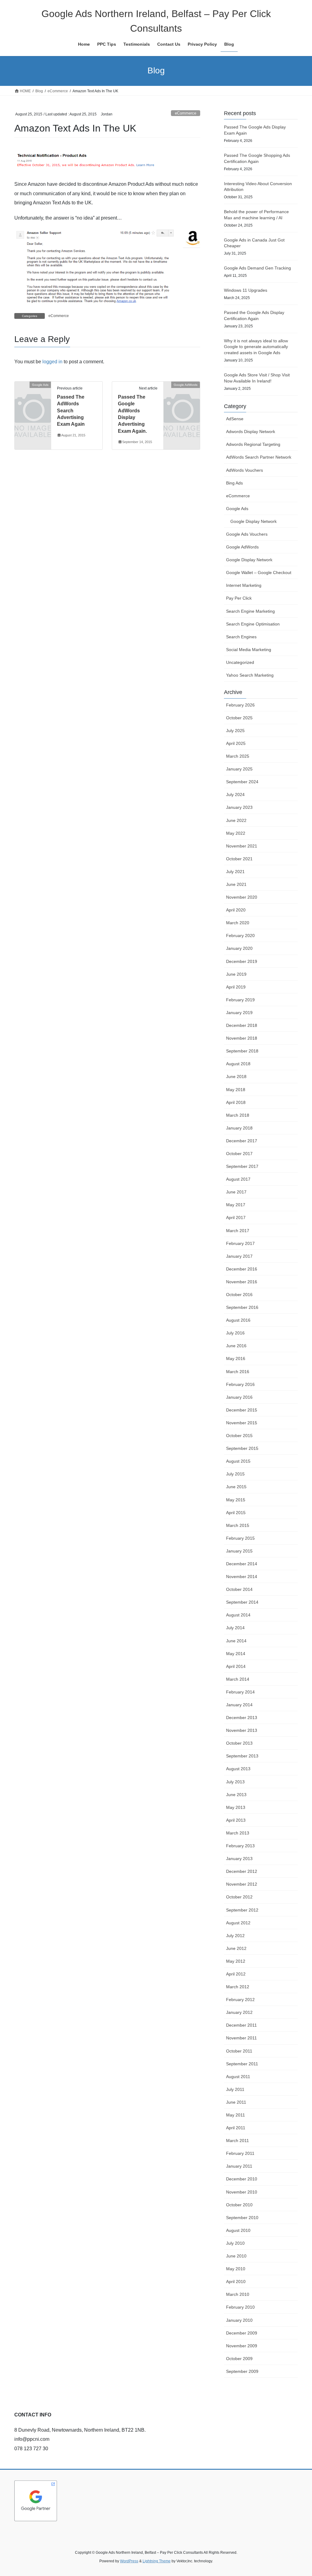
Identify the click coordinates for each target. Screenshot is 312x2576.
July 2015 (235, 1474)
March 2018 (238, 1115)
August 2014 (238, 1615)
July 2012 (235, 1936)
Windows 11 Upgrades (246, 290)
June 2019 (236, 974)
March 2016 (238, 1372)
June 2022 (236, 820)
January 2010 (239, 2320)
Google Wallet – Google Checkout (259, 573)
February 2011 (240, 2153)
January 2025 (239, 769)
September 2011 (242, 2064)
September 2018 (242, 1051)
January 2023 (239, 807)
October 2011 (239, 2051)
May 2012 (236, 1961)
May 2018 (236, 1090)
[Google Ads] (33, 392)
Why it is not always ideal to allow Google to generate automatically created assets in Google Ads (256, 347)
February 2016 (240, 1384)
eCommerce (186, 113)
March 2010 (238, 2294)
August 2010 (238, 2230)
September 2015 (242, 1448)
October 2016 (239, 1295)
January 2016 (239, 1397)
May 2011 (236, 2115)
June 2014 (236, 1641)
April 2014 (236, 1666)
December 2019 (242, 961)
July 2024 (235, 795)
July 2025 (235, 731)
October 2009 (239, 2359)
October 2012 (239, 1897)
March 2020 (238, 923)
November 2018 (242, 1038)
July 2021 (235, 872)
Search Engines (241, 637)
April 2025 (236, 743)
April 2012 (236, 1974)
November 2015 (242, 1423)
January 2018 (239, 1128)
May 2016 (236, 1358)
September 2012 (242, 1910)
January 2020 (239, 948)
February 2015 (240, 1538)
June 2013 (236, 1795)
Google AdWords (242, 547)
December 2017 (242, 1141)
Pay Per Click (239, 598)
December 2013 (242, 1718)
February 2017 (240, 1243)
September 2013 (242, 1756)
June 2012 (236, 1948)
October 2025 (239, 718)
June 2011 (236, 2102)
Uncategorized (240, 662)
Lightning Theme (157, 2561)
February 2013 (240, 1846)
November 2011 (241, 2038)
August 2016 (238, 1320)
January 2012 (239, 2012)
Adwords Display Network (251, 432)
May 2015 (236, 1500)
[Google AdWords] (182, 392)
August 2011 (238, 2077)
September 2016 (242, 1307)
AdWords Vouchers (245, 470)
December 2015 (242, 1410)
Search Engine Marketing (250, 611)
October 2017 (239, 1154)
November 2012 (242, 1884)
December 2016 (242, 1269)
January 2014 (239, 1705)
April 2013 (236, 1820)
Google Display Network (253, 521)
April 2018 (236, 1102)
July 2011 (235, 2089)
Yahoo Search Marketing (250, 675)
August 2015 (238, 1461)
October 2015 (239, 1436)
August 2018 (238, 1064)
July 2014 (235, 1628)
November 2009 (242, 2346)
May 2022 (236, 833)
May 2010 (236, 2269)
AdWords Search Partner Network (259, 457)
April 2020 (236, 910)
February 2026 (240, 705)
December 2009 (242, 2333)
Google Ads (237, 509)
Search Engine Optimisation (253, 624)
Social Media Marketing (249, 650)
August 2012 (238, 1923)
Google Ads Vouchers (247, 534)
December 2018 (242, 1025)
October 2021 (239, 859)
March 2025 (238, 756)
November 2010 (242, 2192)
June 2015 (236, 1487)
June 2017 (236, 1192)
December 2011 (241, 2025)
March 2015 (238, 1525)
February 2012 (240, 2000)
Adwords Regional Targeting (253, 444)
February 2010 (240, 2307)
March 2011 (238, 2141)
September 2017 (242, 1166)
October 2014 (239, 1589)
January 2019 (239, 1013)
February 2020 (240, 936)
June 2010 (236, 2256)
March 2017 (238, 1231)
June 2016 (236, 1346)
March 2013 (238, 1833)
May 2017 (236, 1205)
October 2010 (239, 2205)
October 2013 (239, 1743)
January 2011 (239, 2166)
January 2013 (239, 1859)
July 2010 (235, 2243)
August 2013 (238, 1769)
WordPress (129, 2561)
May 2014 (236, 1654)
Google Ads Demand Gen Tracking (257, 268)
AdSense (235, 419)
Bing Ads (234, 483)
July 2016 (235, 1333)
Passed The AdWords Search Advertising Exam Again (71, 411)
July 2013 (235, 1782)
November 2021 (242, 846)
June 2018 (236, 1077)
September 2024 (242, 782)
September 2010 (242, 2218)
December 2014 (242, 1564)
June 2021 (236, 884)
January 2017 (239, 1256)
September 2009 (242, 2371)
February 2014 (240, 1692)
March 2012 (238, 1987)
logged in (52, 362)
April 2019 (236, 987)
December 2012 (242, 1871)
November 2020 (242, 897)
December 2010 (242, 2179)
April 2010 (236, 2282)
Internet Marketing (244, 585)
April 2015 (236, 1513)
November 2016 (242, 1282)
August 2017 (238, 1179)
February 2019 (240, 1000)
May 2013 (236, 1807)
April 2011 (236, 2128)
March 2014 (238, 1679)
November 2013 (242, 1730)
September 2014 (242, 1602)
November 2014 (242, 1577)
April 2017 (236, 1218)
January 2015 (239, 1551)
